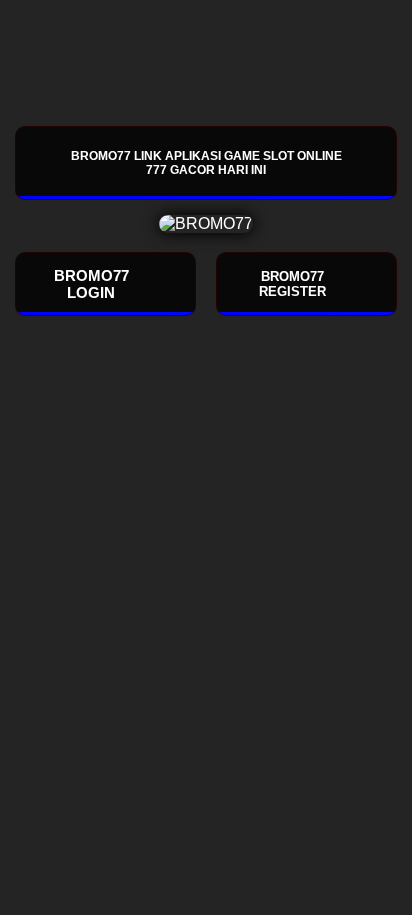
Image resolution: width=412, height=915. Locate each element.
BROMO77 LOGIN (91, 284)
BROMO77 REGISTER (292, 284)
